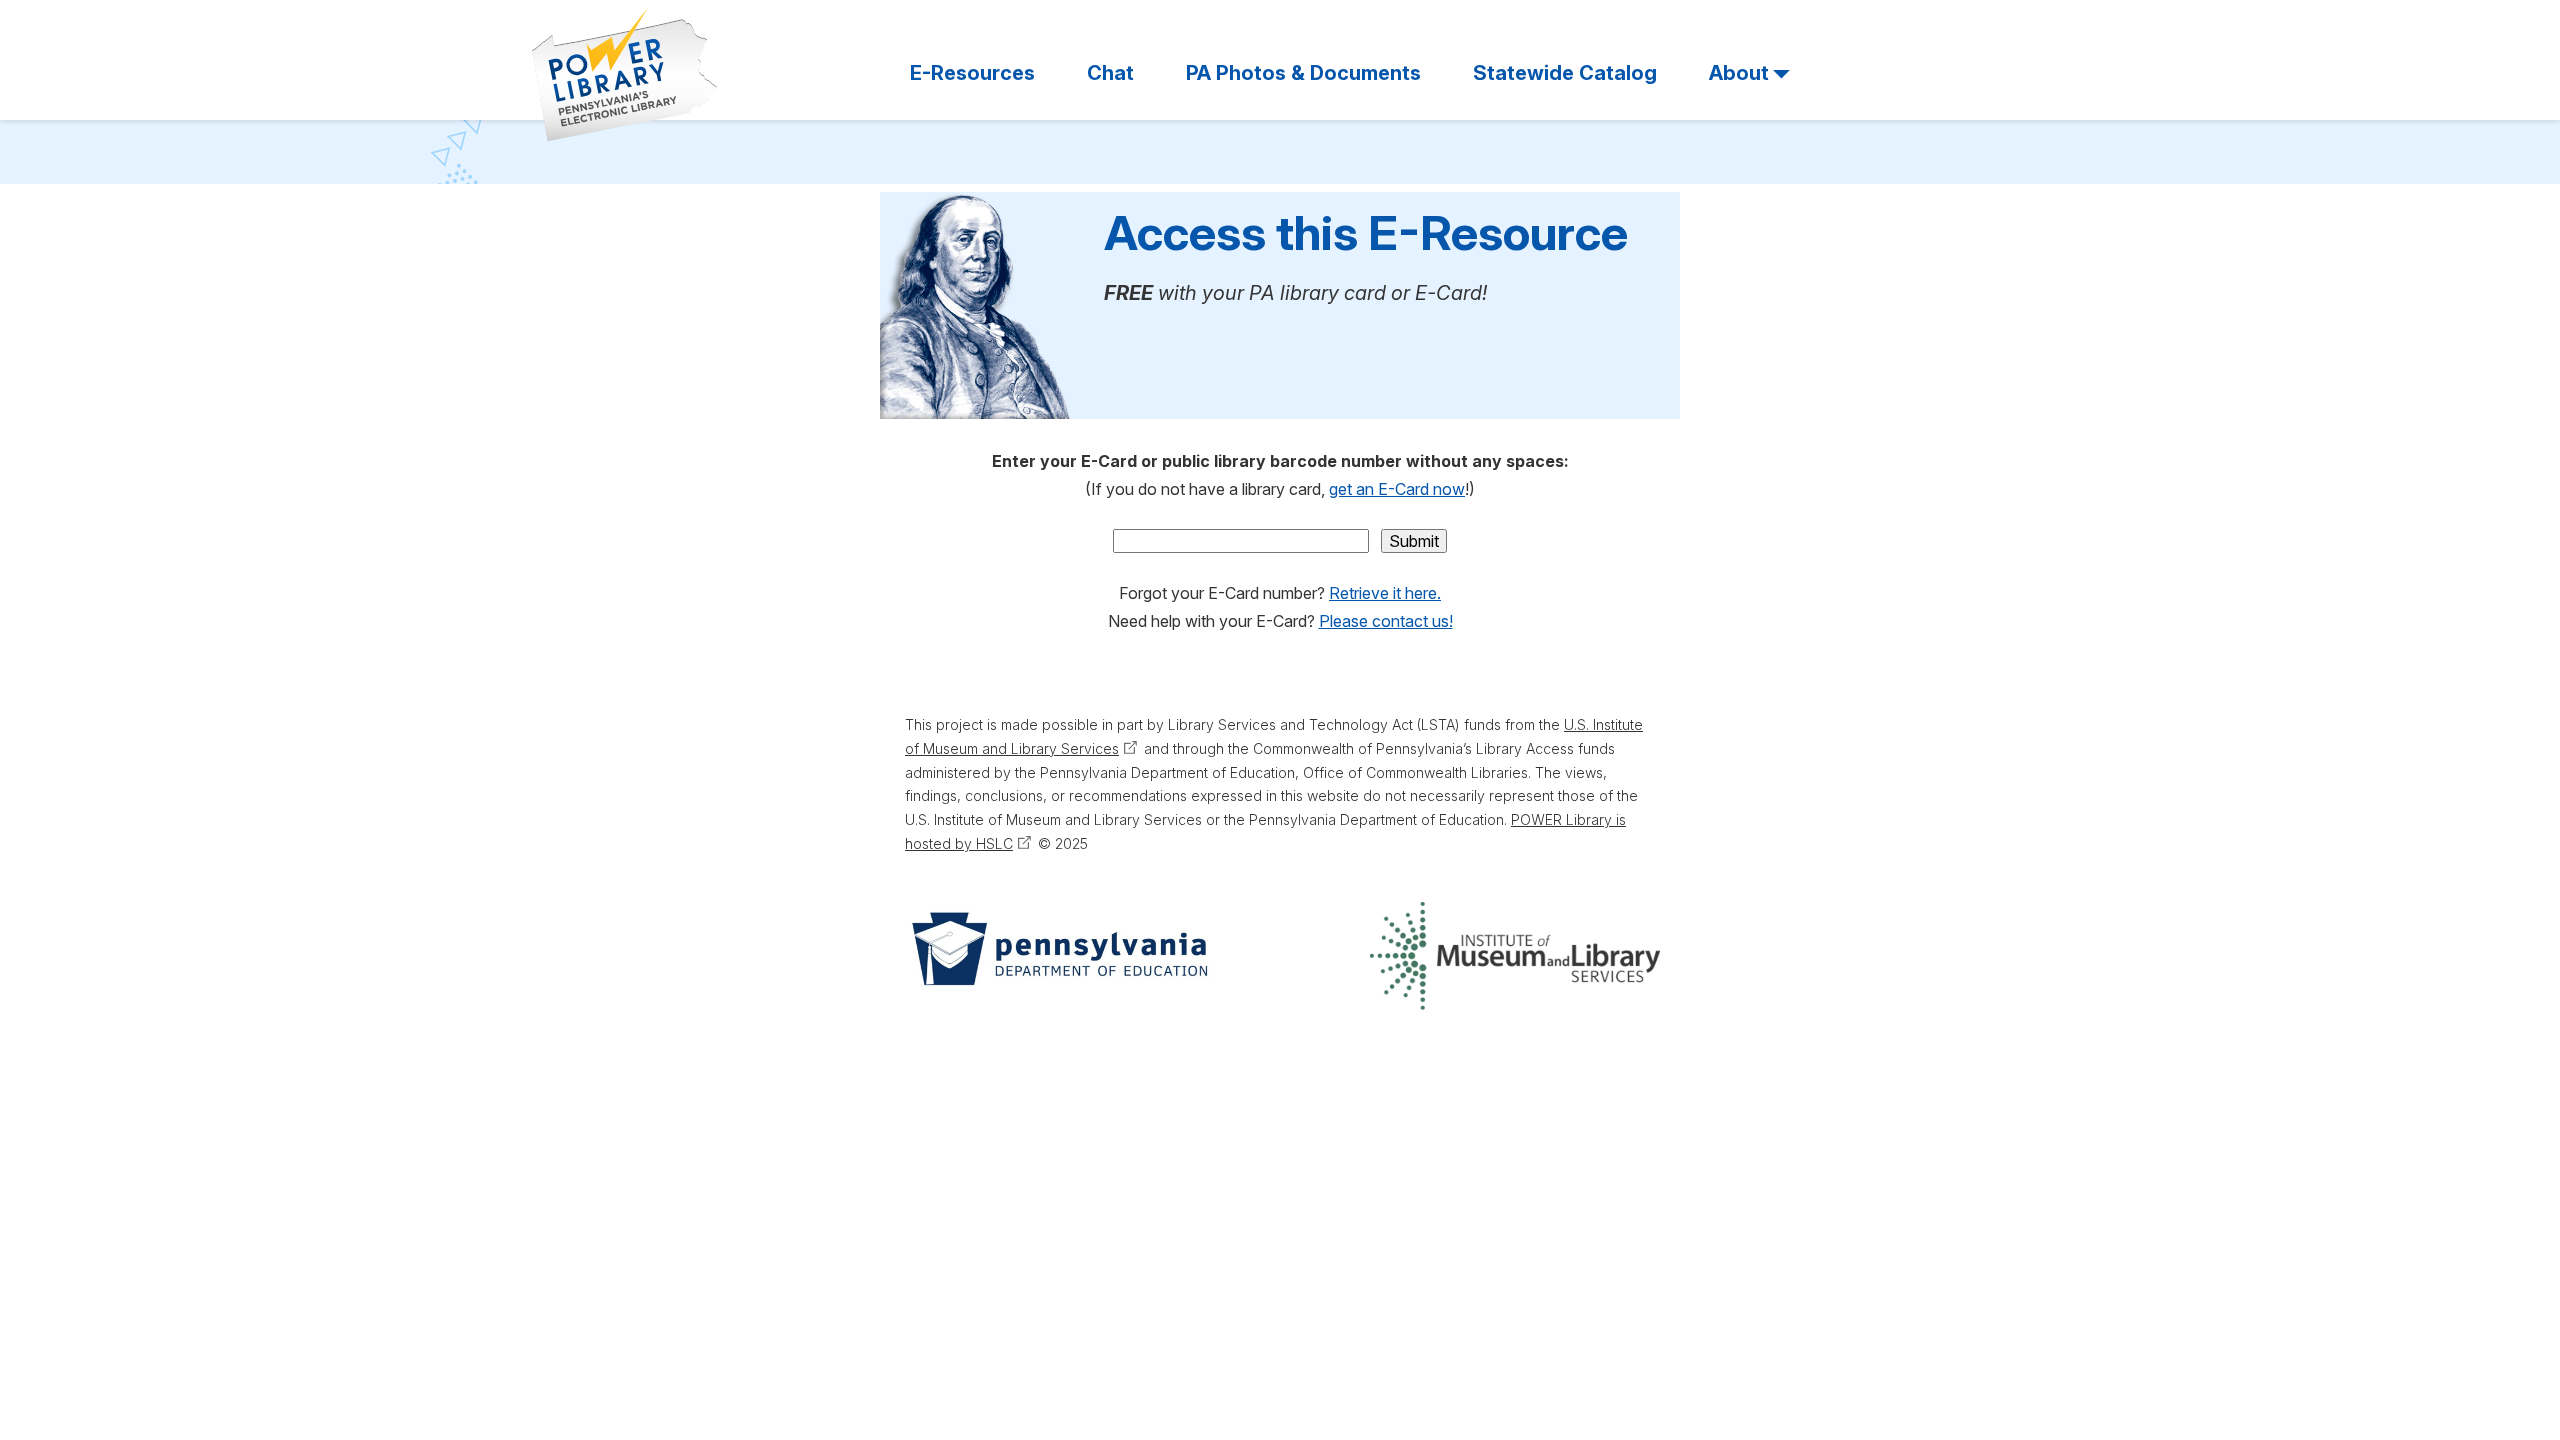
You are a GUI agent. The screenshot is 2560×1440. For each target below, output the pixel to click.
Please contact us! (1386, 621)
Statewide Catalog (1565, 73)
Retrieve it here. (1385, 593)
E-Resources (972, 73)
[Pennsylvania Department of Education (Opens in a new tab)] (1058, 956)
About (1739, 73)
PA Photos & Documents (1303, 73)
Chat (1110, 73)
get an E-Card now (1397, 489)
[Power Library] (625, 75)
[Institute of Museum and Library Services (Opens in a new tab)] (1515, 956)
